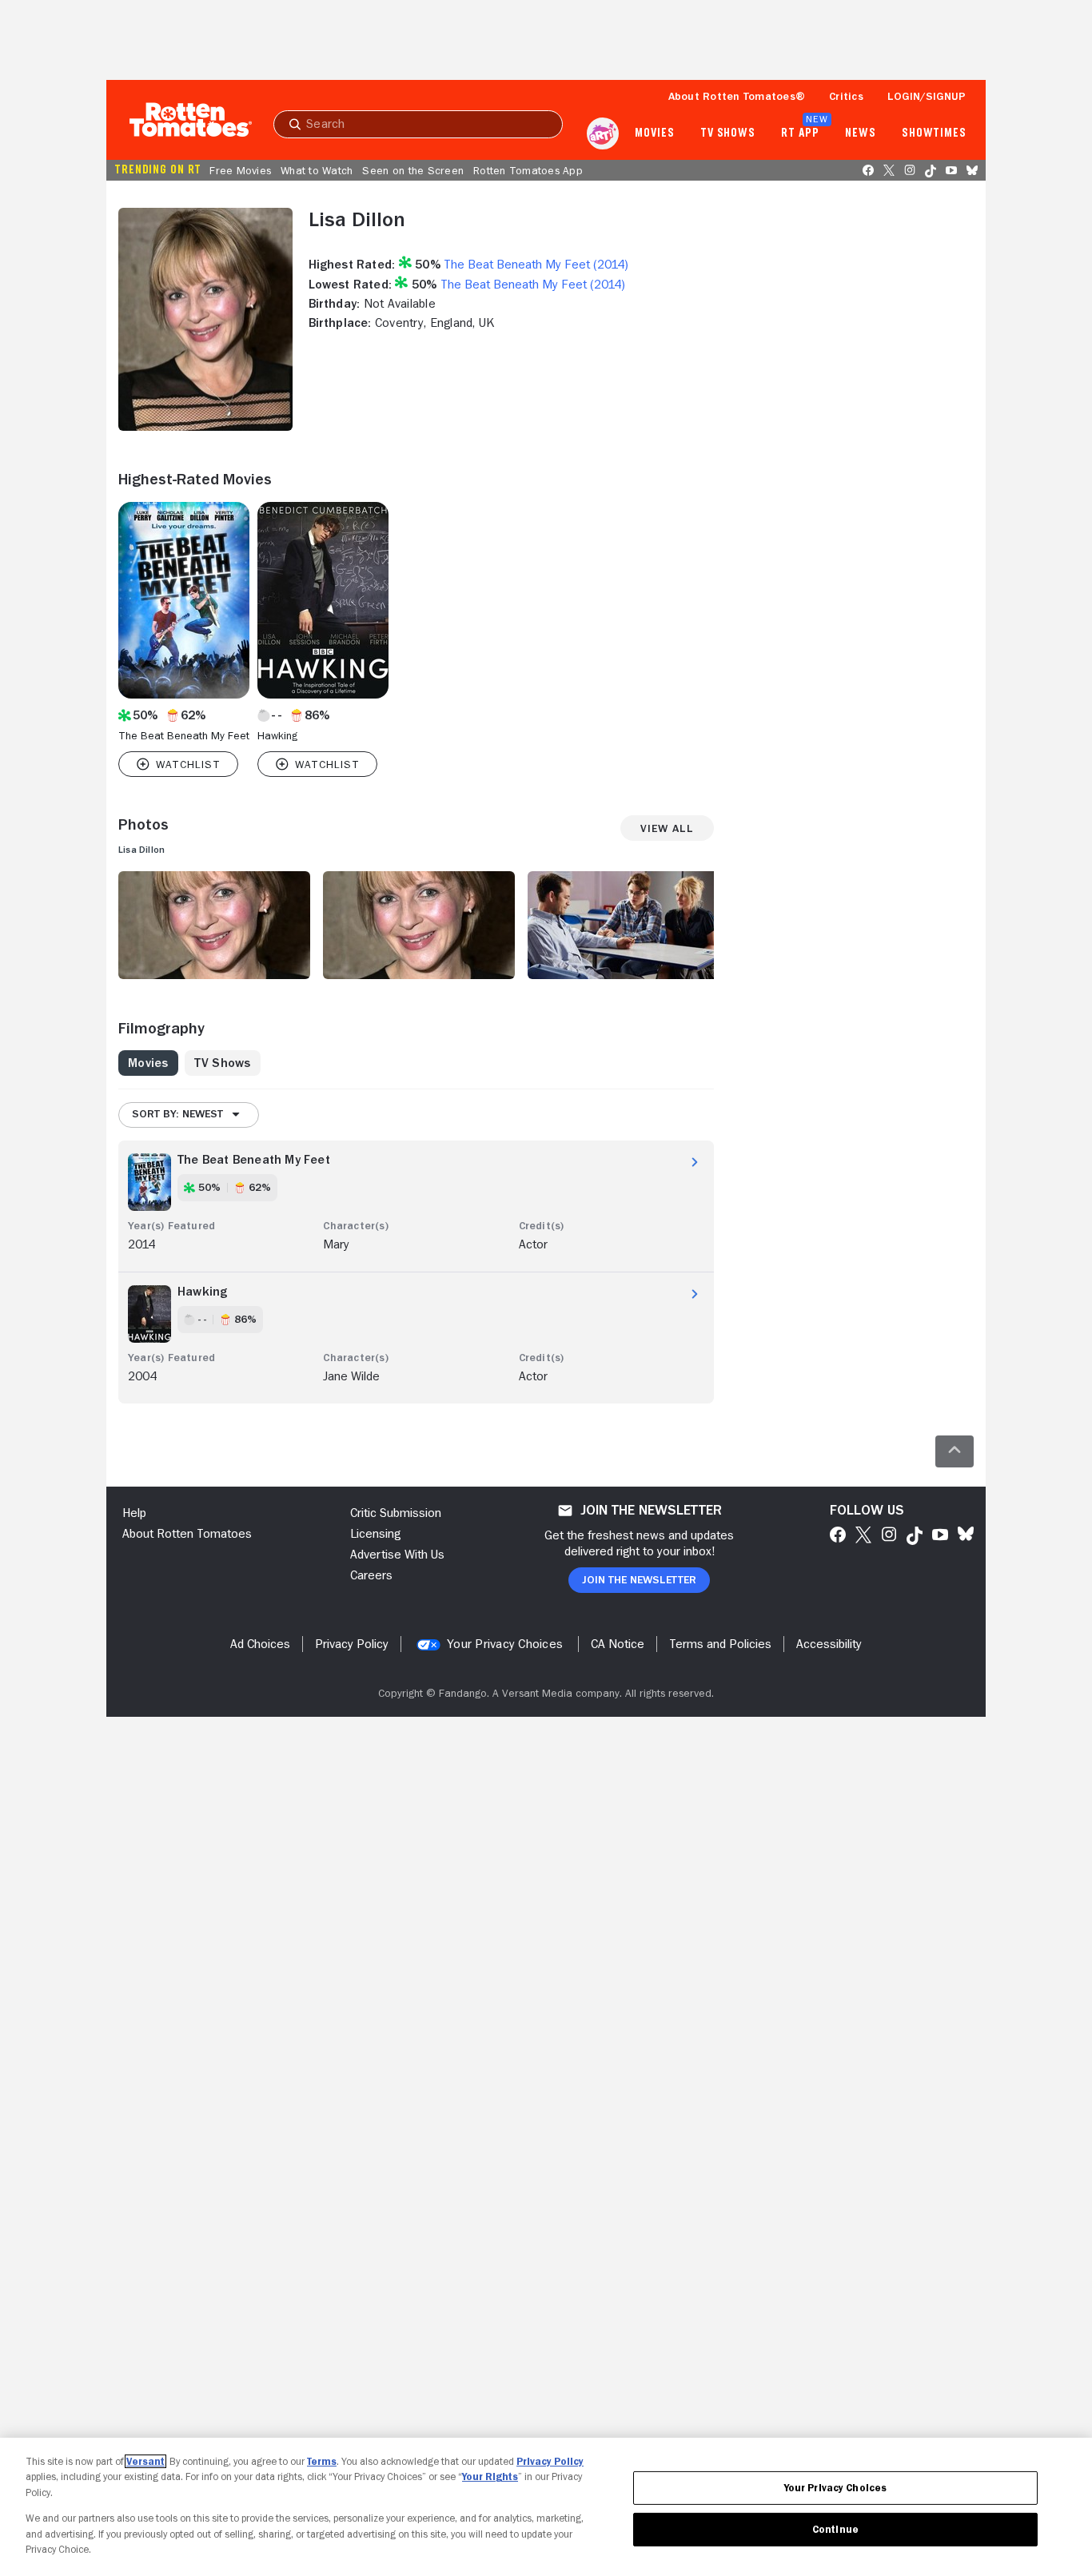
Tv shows (728, 133)
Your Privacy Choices (505, 1644)
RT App (800, 133)
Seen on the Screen (413, 170)
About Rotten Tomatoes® (737, 96)
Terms (322, 2461)
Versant (145, 2461)
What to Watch (317, 170)
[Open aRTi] (603, 133)
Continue (835, 2529)
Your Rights (490, 2476)
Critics (846, 96)
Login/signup (927, 96)
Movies (654, 133)
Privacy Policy (550, 2461)
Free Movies (240, 170)
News (861, 133)
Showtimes (934, 133)
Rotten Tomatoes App (528, 170)
